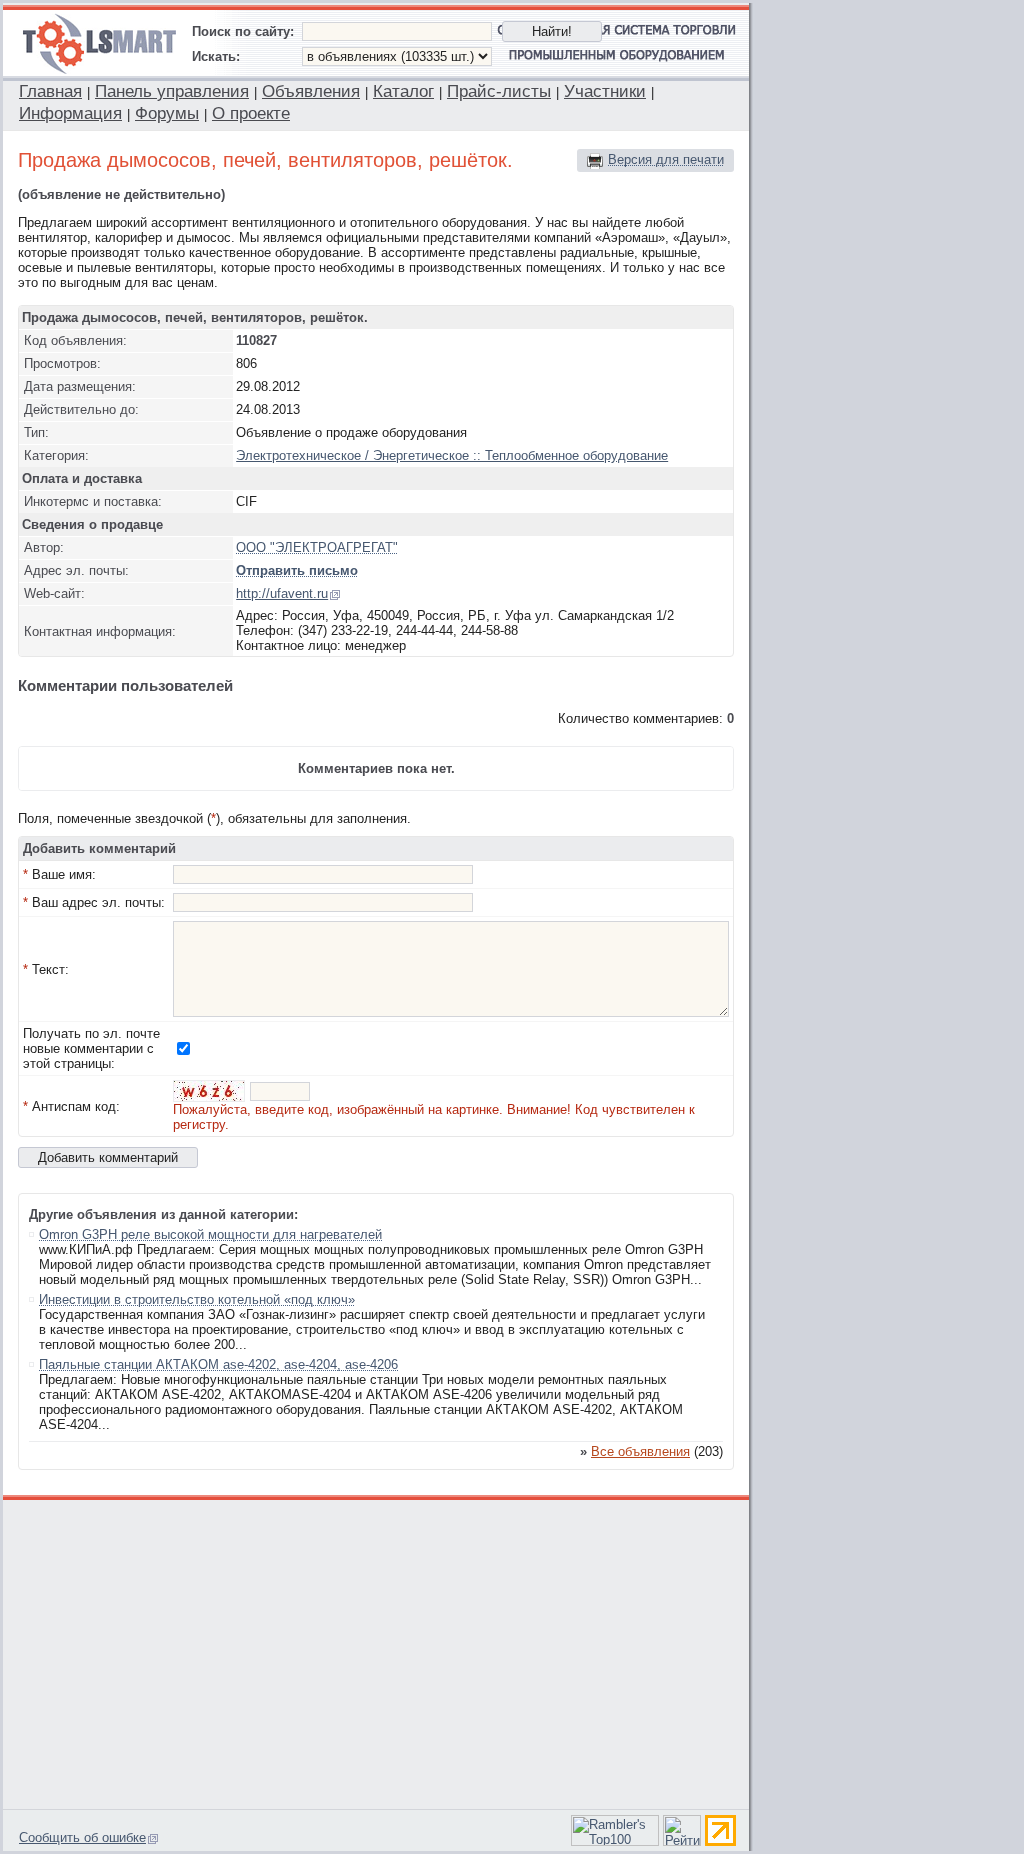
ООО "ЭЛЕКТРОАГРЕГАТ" (317, 547)
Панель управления (172, 91)
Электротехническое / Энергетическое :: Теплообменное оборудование (452, 455)
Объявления (311, 91)
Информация (70, 113)
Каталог (403, 91)
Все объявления (640, 1451)
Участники (605, 91)
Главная (50, 91)
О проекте (251, 113)
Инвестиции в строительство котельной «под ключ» (197, 1299)
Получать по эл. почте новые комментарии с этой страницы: (91, 1048)
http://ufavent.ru (282, 593)
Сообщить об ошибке (82, 1837)
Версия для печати (666, 159)
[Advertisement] (377, 1652)
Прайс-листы (499, 91)
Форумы (167, 113)
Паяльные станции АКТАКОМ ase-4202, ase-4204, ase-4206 (218, 1364)
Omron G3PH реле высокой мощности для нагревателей (210, 1234)
